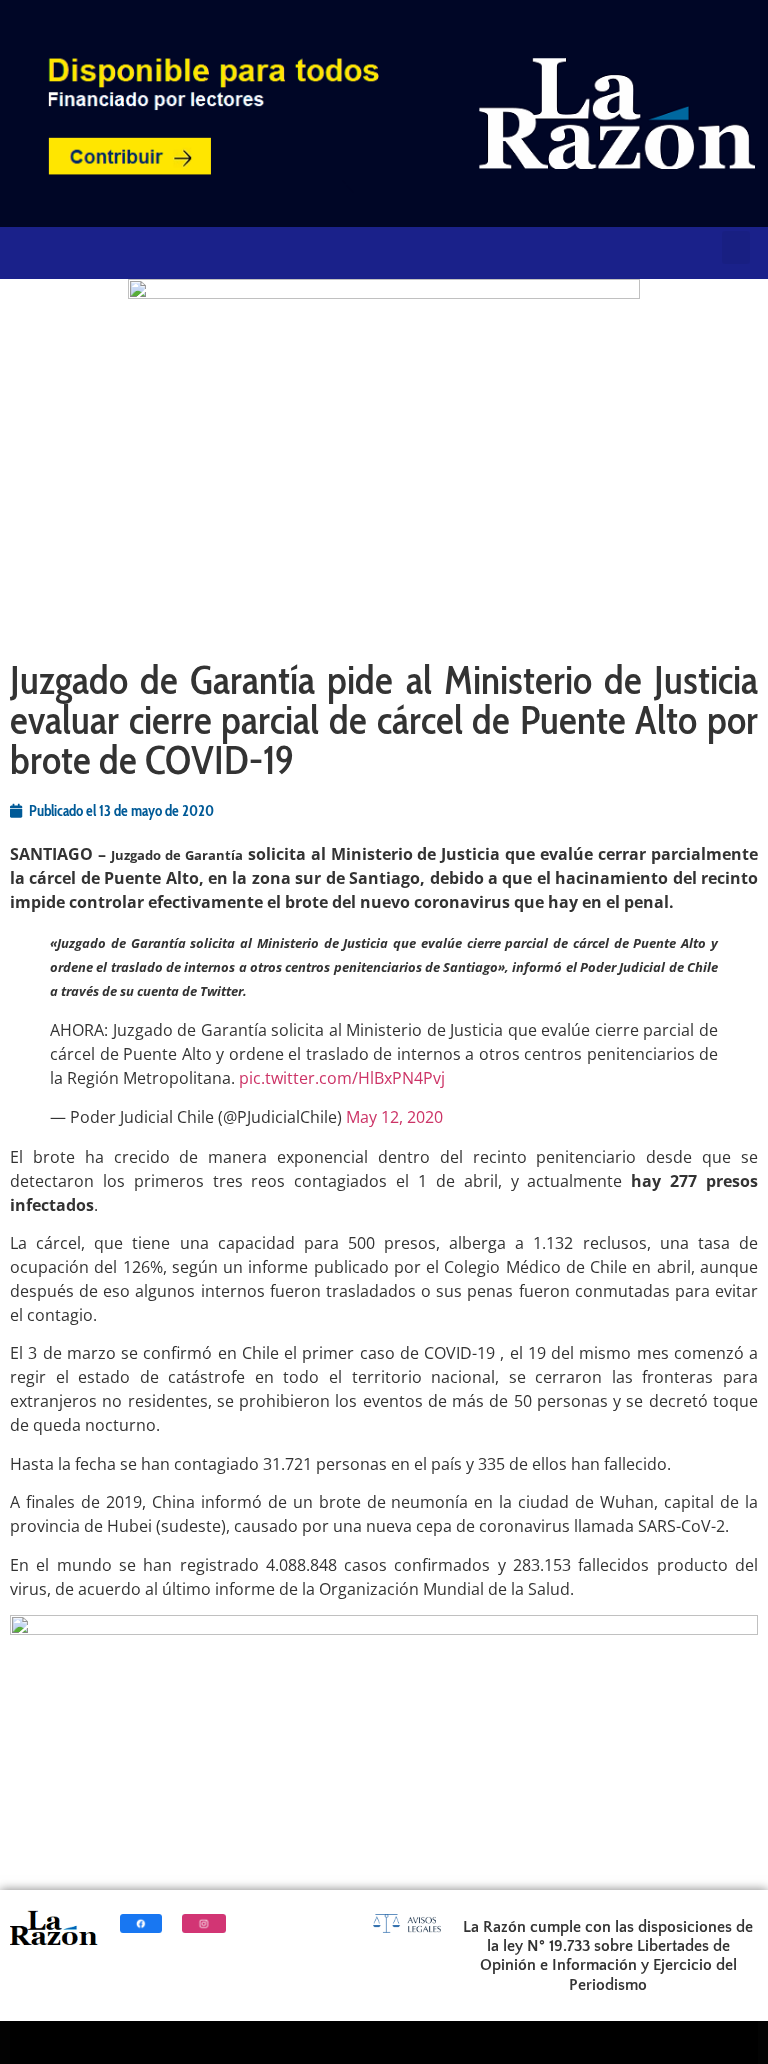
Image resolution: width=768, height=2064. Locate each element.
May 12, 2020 (394, 1117)
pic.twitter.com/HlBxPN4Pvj (342, 1078)
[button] (736, 247)
